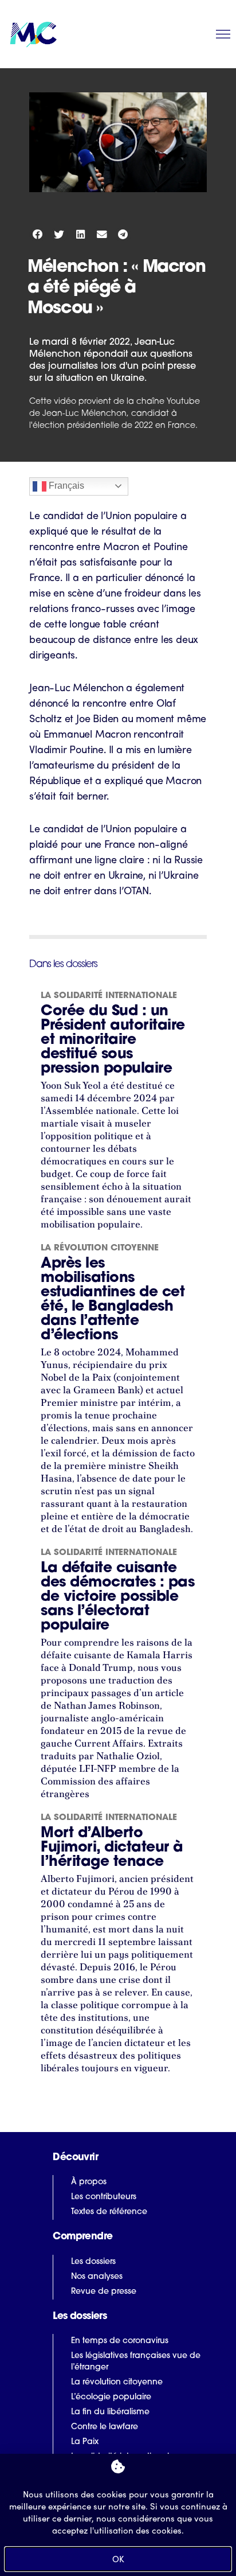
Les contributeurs (104, 2197)
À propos (89, 2182)
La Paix (85, 2442)
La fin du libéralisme (110, 2412)
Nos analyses (97, 2277)
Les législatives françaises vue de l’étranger (136, 2362)
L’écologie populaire (111, 2397)
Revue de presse (104, 2292)
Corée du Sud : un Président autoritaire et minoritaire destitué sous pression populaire (113, 1040)
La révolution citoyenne (100, 1248)
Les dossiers (93, 2262)
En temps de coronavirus (120, 2341)
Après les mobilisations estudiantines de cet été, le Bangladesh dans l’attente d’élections (113, 1300)
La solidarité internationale (109, 996)
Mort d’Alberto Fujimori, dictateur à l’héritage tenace (112, 1848)
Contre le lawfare (105, 2427)
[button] (118, 142)
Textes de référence (109, 2212)
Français (65, 486)
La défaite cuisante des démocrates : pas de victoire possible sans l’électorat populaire (117, 1597)
